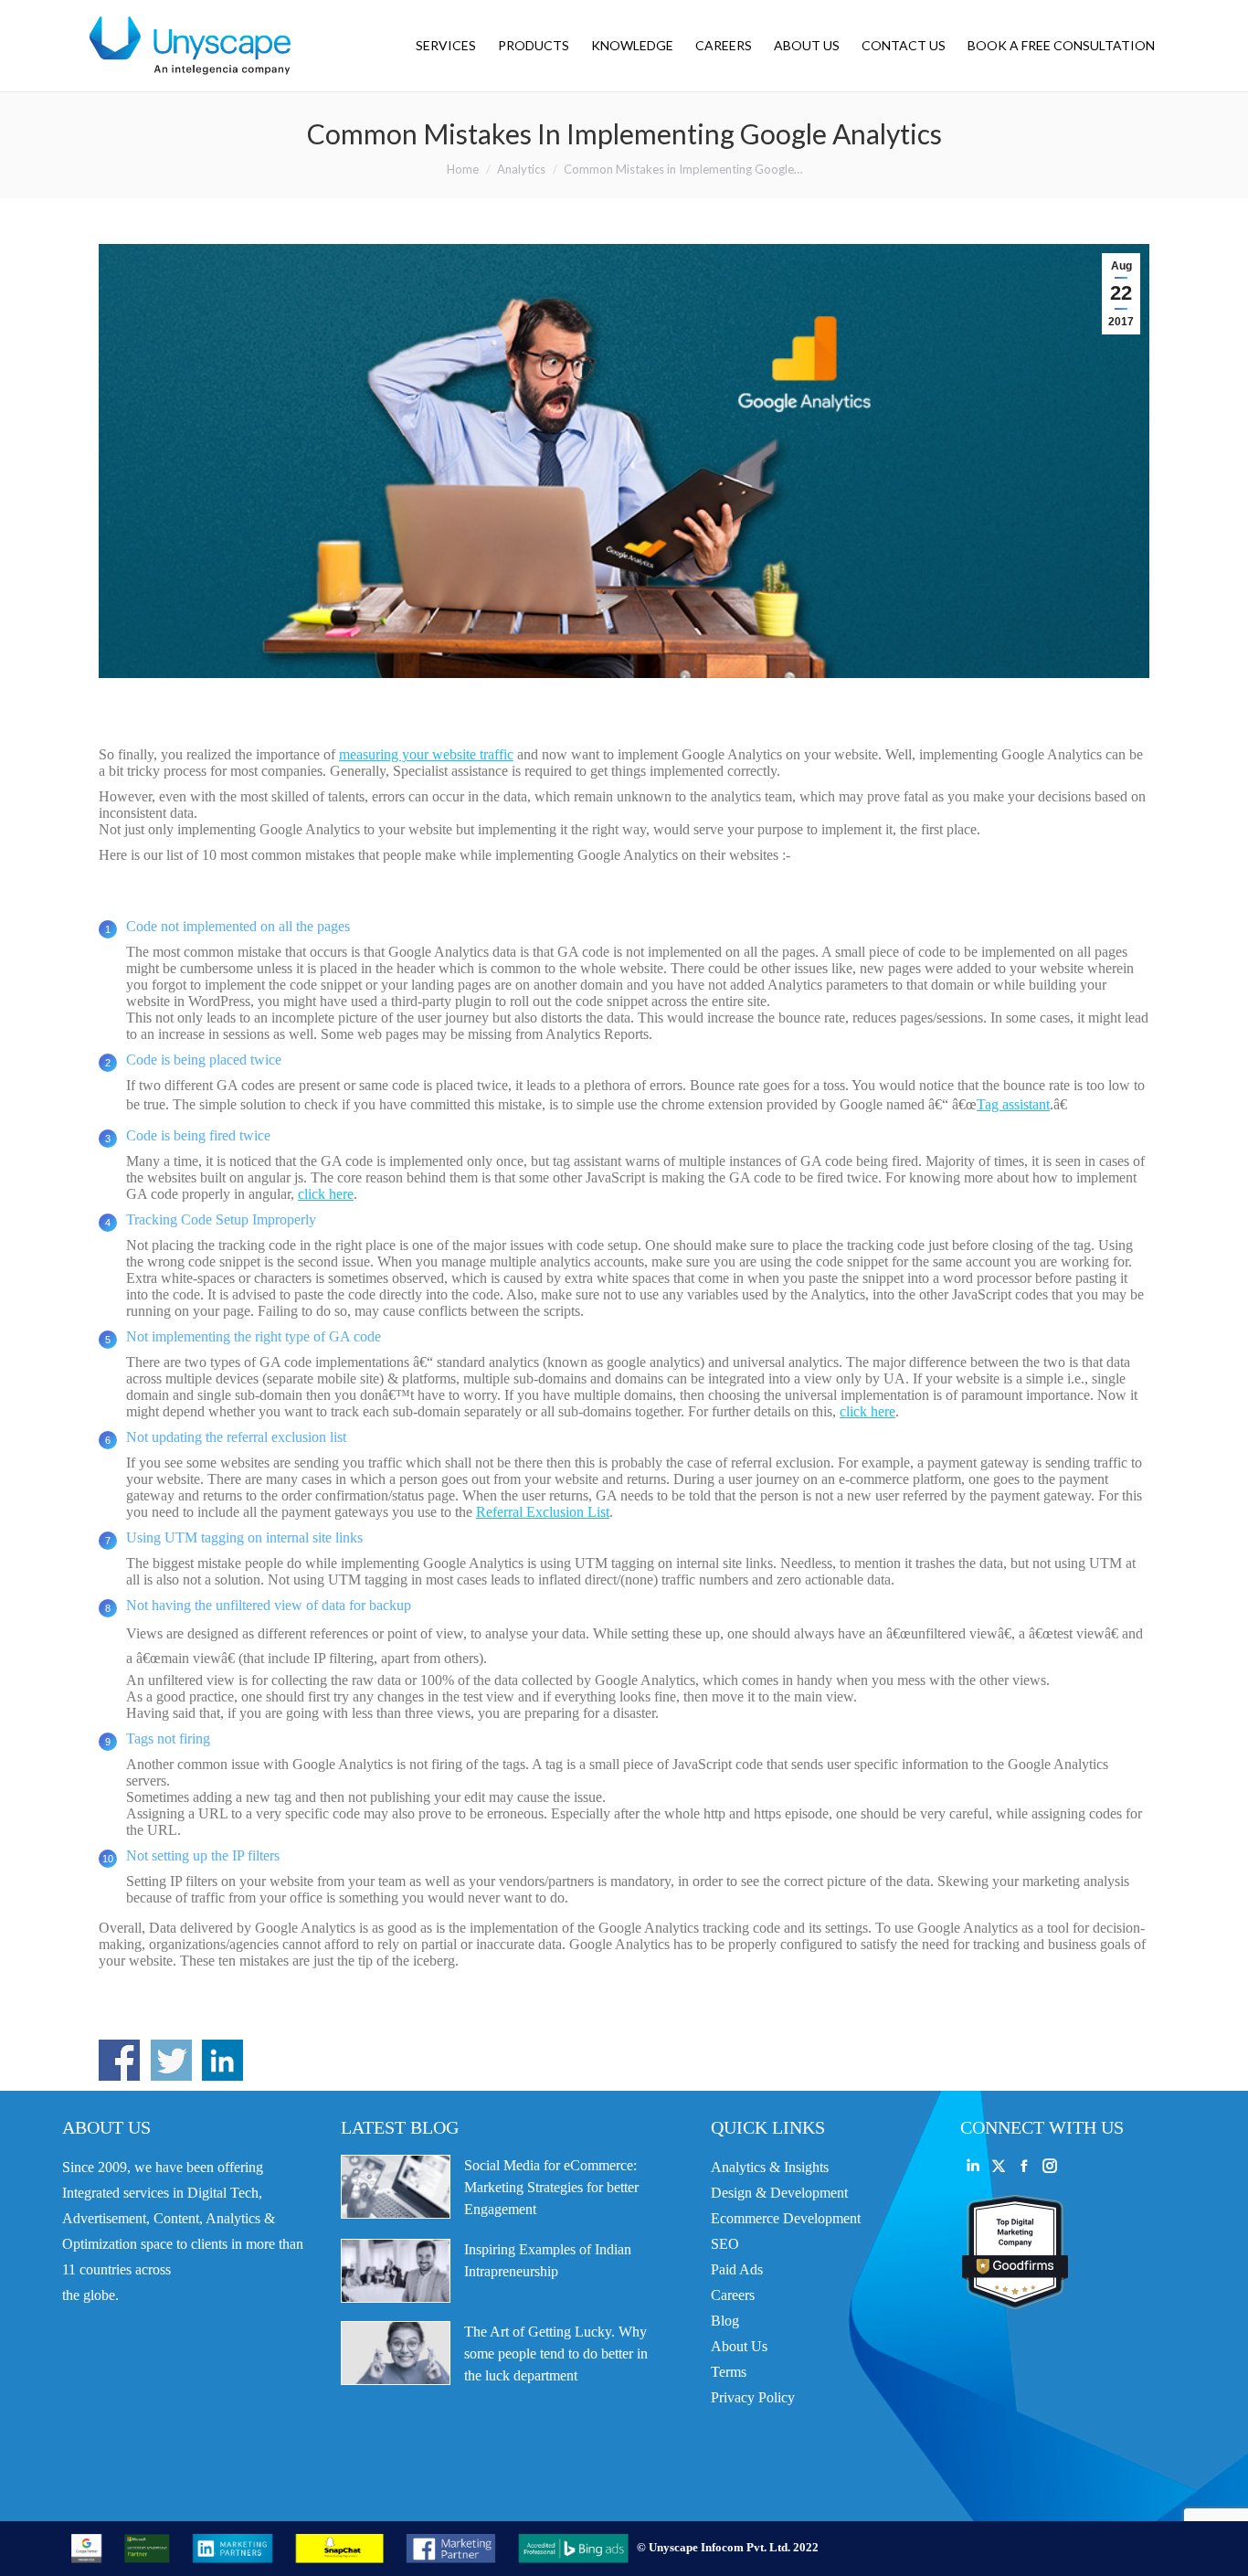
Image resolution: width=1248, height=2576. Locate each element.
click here (326, 1194)
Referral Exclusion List (543, 1512)
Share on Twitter (171, 2060)
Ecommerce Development (786, 2218)
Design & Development (779, 2193)
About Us (739, 2346)
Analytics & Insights (770, 2167)
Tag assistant (1013, 1104)
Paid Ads (737, 2269)
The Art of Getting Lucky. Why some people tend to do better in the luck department (556, 2353)
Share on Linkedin (222, 2060)
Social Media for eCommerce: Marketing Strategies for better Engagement (551, 2187)
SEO (725, 2244)
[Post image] (396, 2187)
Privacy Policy (753, 2397)
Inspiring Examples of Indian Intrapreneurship (548, 2260)
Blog (725, 2321)
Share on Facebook (119, 2060)
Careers (733, 2295)
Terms (729, 2372)
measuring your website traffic (426, 754)
